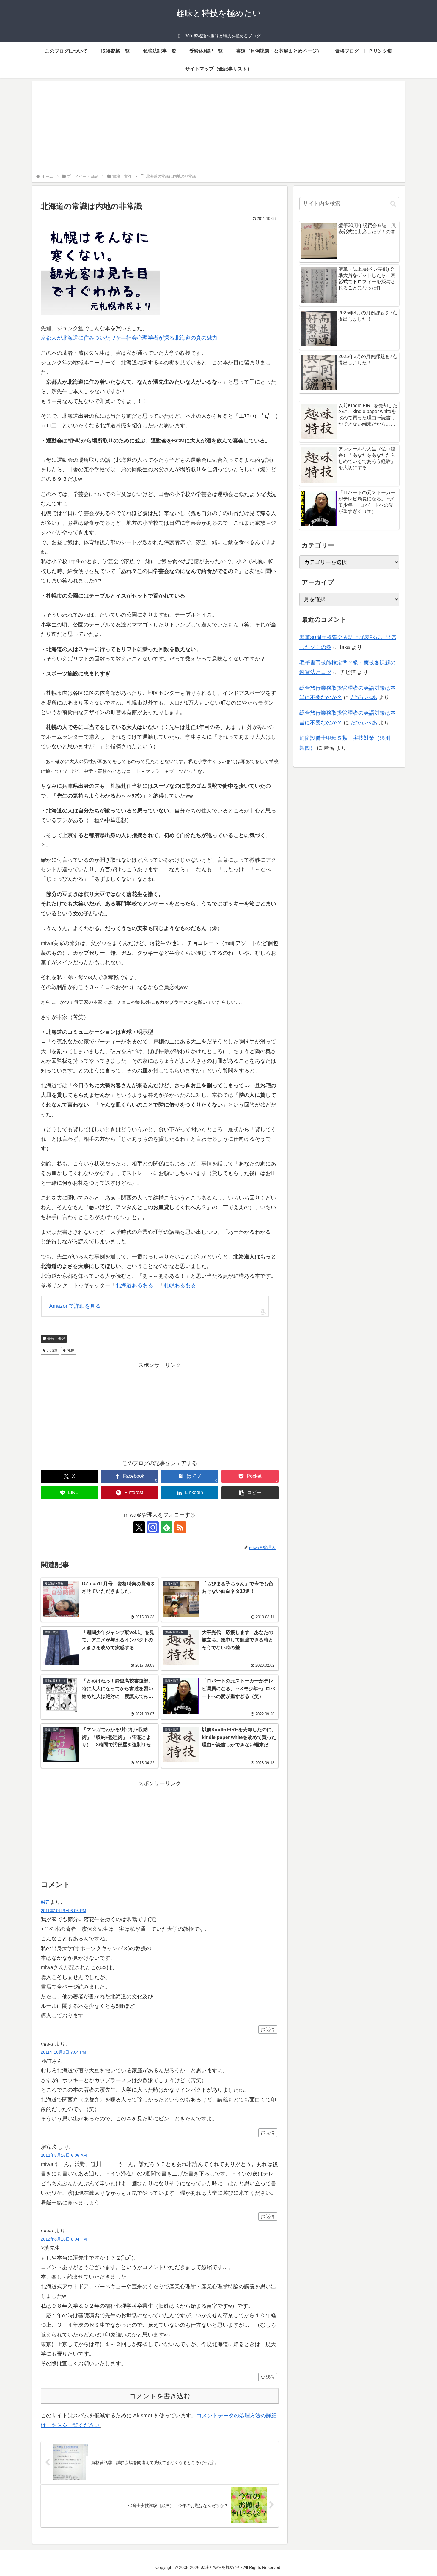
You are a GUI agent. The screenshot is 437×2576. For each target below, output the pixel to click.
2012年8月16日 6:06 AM (64, 2155)
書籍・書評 (56, 1338)
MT (45, 1902)
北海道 (52, 1351)
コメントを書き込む (160, 2396)
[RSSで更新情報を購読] (180, 1527)
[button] (250, 1493)
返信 (270, 2030)
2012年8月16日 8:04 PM (64, 2239)
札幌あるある (180, 1285)
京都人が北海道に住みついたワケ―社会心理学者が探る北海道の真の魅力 (129, 338)
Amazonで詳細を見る (75, 1306)
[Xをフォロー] (139, 1527)
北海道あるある (134, 1285)
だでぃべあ (364, 697)
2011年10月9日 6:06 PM (63, 1911)
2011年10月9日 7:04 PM (63, 2052)
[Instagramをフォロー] (153, 1527)
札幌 (71, 1351)
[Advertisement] (218, 128)
